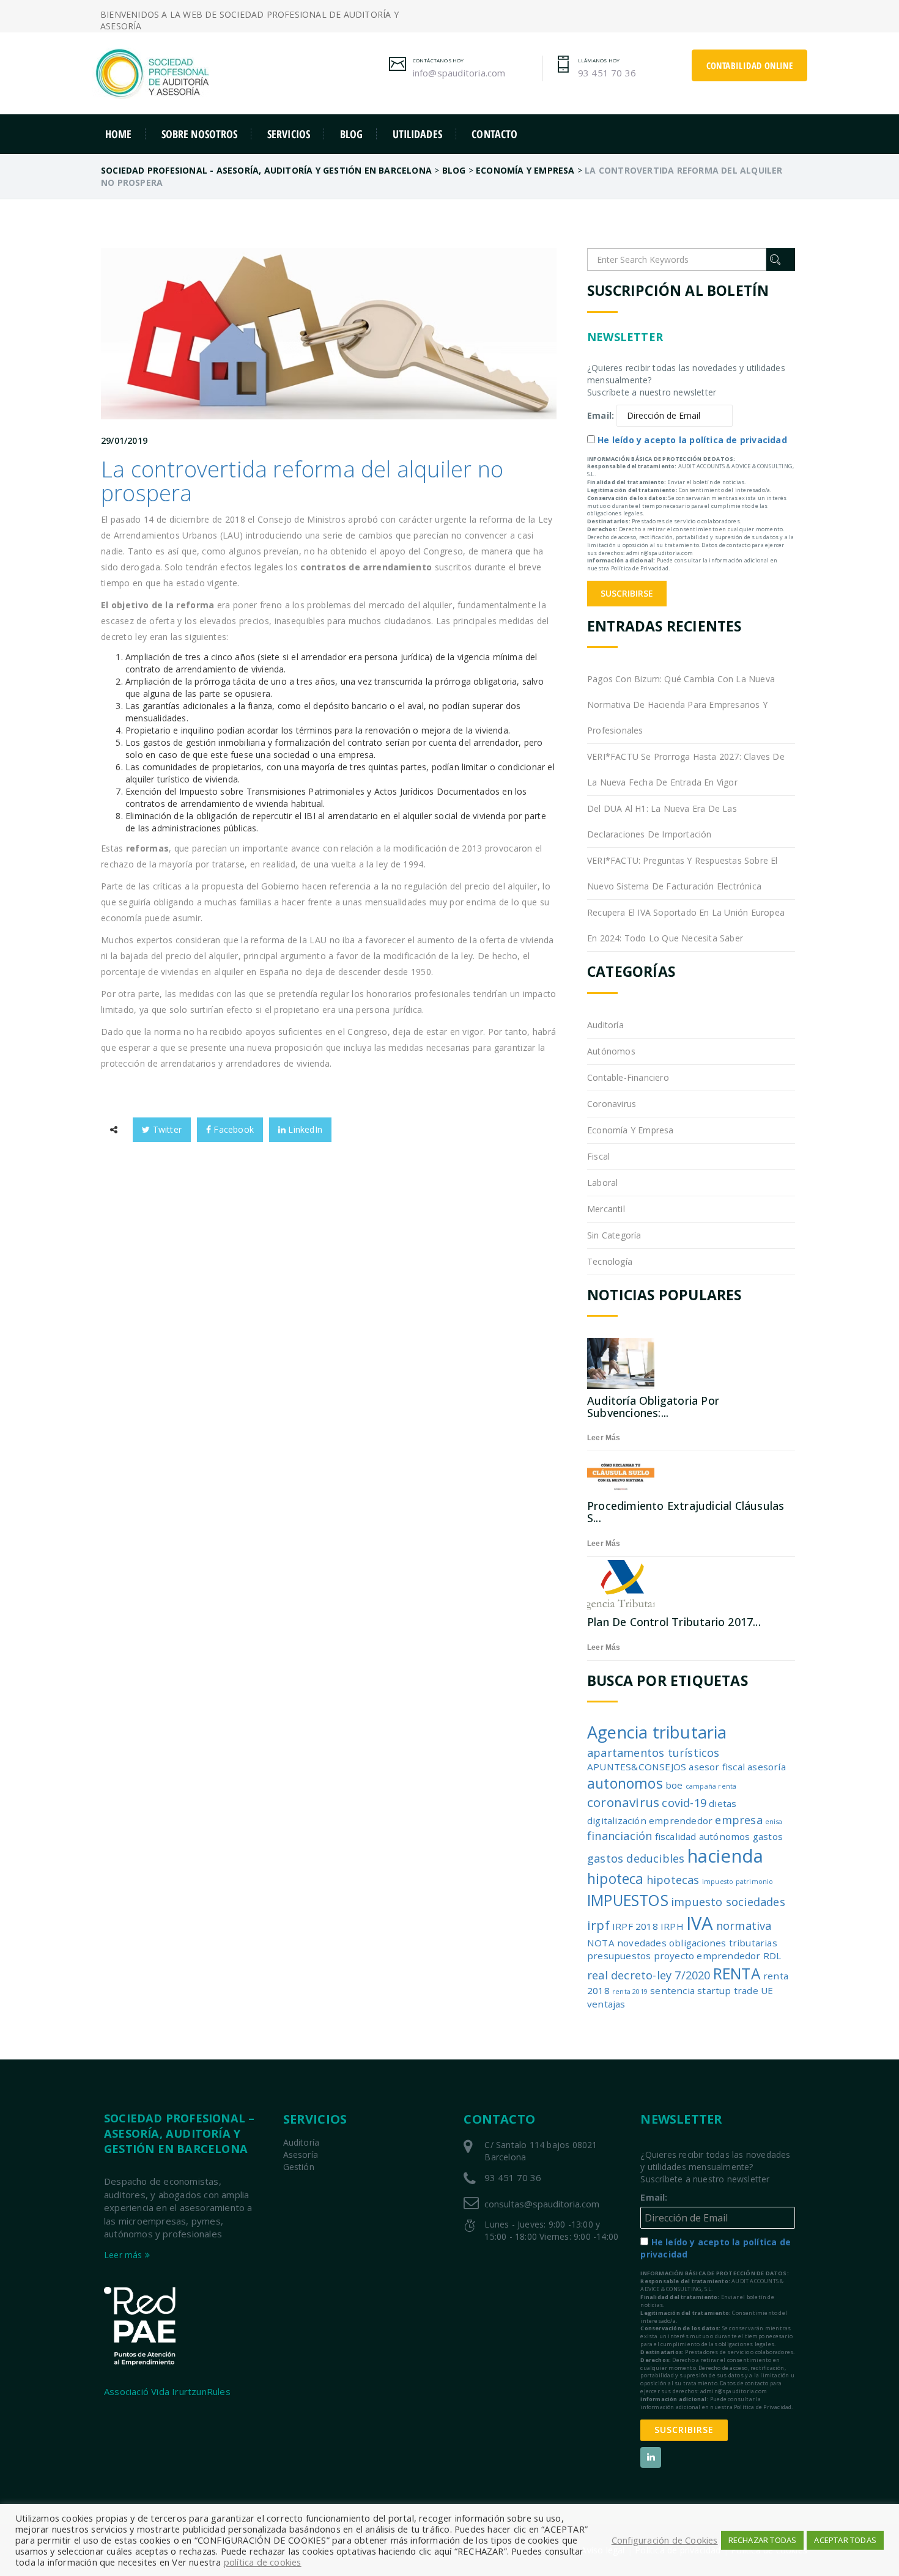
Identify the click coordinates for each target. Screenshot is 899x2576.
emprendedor (681, 1820)
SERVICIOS (289, 134)
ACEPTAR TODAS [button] (845, 2540)
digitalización (617, 1820)
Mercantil (606, 1209)
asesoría (767, 1767)
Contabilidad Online (750, 65)
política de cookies (263, 2562)
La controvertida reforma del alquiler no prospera (302, 481)
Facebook (232, 1129)
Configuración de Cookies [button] (665, 2540)
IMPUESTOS (628, 1900)
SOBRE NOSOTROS (200, 134)
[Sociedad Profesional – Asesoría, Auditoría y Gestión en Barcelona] (205, 73)
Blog (352, 134)
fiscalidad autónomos (703, 1836)
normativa (744, 1926)
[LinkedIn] (651, 2457)
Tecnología (610, 1261)
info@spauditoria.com (459, 73)
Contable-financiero (628, 1077)
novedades (642, 1943)
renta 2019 (630, 1992)
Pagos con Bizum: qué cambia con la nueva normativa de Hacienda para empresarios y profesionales (681, 705)
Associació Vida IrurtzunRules (167, 2391)
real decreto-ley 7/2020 (649, 1975)
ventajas (606, 2004)
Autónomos (611, 1051)
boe (674, 1785)
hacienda (726, 1856)
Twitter (166, 1129)
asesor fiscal (717, 1767)
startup (714, 1990)
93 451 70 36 (607, 73)
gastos (768, 1836)
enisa (774, 1822)
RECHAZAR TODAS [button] (763, 2540)
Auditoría (605, 1025)
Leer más (604, 1438)
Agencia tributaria (657, 1732)
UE (767, 1990)
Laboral (602, 1183)
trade (746, 1990)
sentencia (672, 1990)
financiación (620, 1836)
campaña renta (711, 1786)
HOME (119, 134)
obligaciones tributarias (723, 1943)
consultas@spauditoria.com (542, 2204)
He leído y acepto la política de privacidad (692, 440)
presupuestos (619, 1956)
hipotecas (673, 1880)
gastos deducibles (636, 1858)
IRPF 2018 (635, 1926)
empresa (738, 1820)
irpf (598, 1925)
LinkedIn (304, 1129)
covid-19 (684, 1803)
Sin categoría (614, 1235)
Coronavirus (612, 1104)
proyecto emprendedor (707, 1956)
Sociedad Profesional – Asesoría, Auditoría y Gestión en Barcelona (179, 2133)
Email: (601, 415)
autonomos (625, 1783)
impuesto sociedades (728, 1902)
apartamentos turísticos (653, 1753)
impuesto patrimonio (738, 1882)
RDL (772, 1956)
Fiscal (598, 1156)
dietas (723, 1803)
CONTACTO (494, 134)
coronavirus (623, 1802)
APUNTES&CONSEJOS (637, 1767)
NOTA (601, 1943)
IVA (700, 1923)
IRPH (672, 1926)
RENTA (737, 1974)
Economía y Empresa (631, 1130)
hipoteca (616, 1879)
